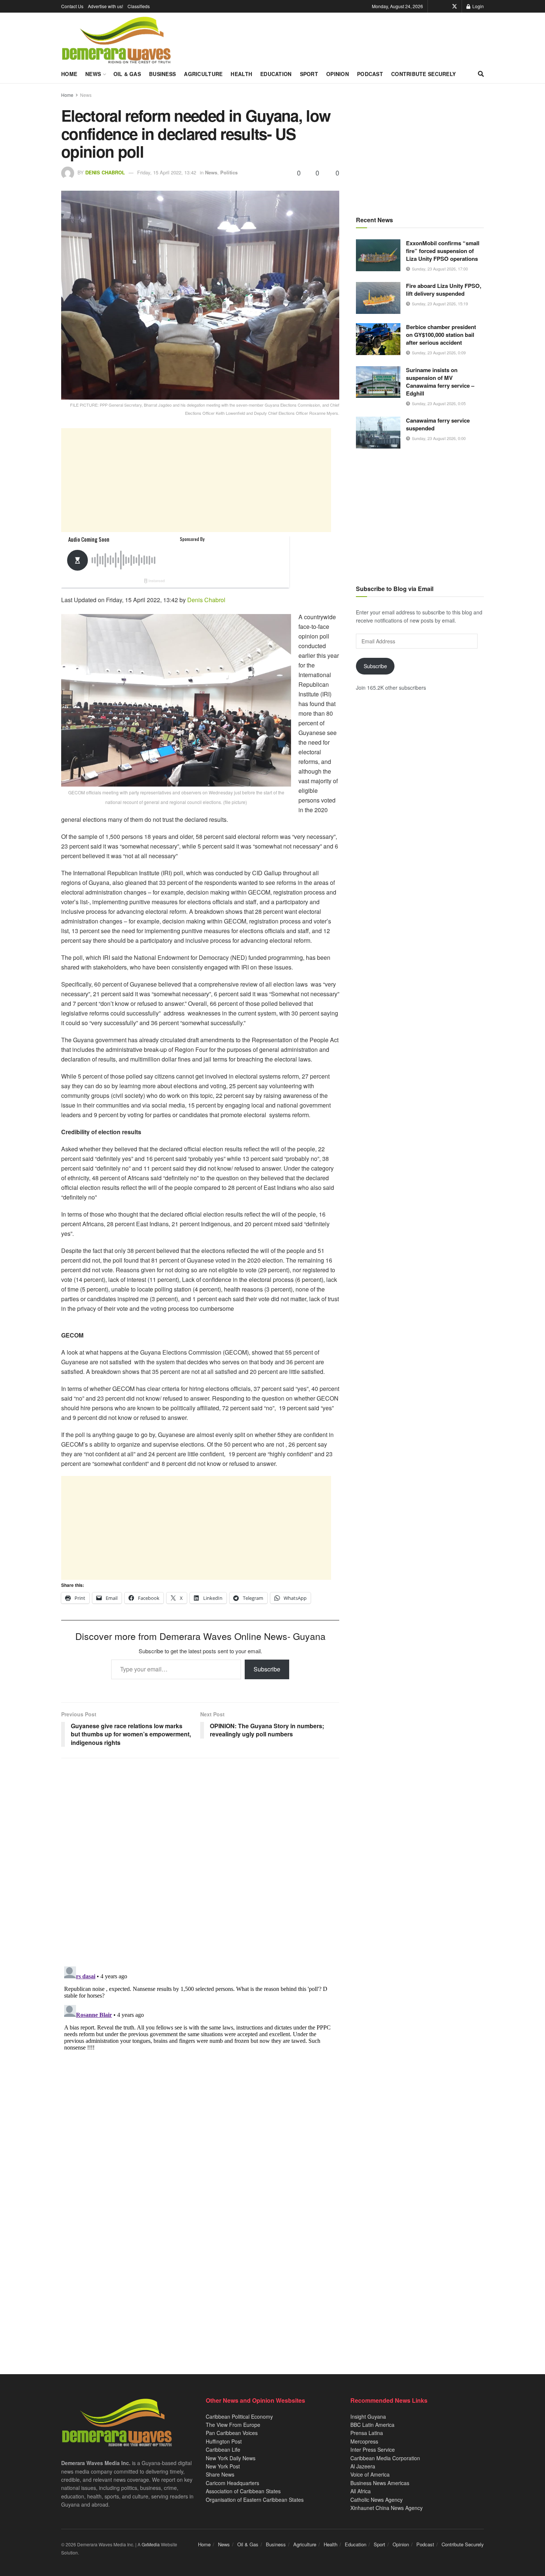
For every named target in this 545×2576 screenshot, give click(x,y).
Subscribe (267, 1669)
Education (276, 74)
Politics (229, 172)
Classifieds (139, 6)
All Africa (361, 2491)
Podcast (370, 74)
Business (162, 74)
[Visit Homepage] (116, 40)
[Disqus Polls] (200, 1862)
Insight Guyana (368, 2416)
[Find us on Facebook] (444, 6)
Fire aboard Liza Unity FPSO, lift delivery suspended (444, 290)
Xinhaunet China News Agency (387, 2508)
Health (241, 74)
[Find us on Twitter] (455, 6)
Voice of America (370, 2474)
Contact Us (72, 6)
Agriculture (203, 74)
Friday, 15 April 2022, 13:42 (167, 172)
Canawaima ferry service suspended (438, 424)
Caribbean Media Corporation (385, 2458)
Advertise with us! (105, 6)
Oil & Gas (127, 74)
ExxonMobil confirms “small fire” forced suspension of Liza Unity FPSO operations (443, 251)
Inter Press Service (373, 2449)
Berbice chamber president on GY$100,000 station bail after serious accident (441, 335)
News (93, 74)
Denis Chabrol (105, 172)
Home (69, 74)
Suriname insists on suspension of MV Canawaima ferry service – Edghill (440, 382)
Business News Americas (380, 2483)
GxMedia (151, 2544)
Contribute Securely (423, 74)
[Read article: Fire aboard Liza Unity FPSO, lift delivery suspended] (378, 298)
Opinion (338, 74)
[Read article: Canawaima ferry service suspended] (378, 433)
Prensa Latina (367, 2433)
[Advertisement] (196, 480)
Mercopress (364, 2441)
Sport (309, 74)
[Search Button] (481, 74)
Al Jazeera (363, 2466)
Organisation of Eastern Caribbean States (255, 2500)
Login (478, 6)
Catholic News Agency (376, 2500)
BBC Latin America (372, 2425)
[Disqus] (200, 2056)
